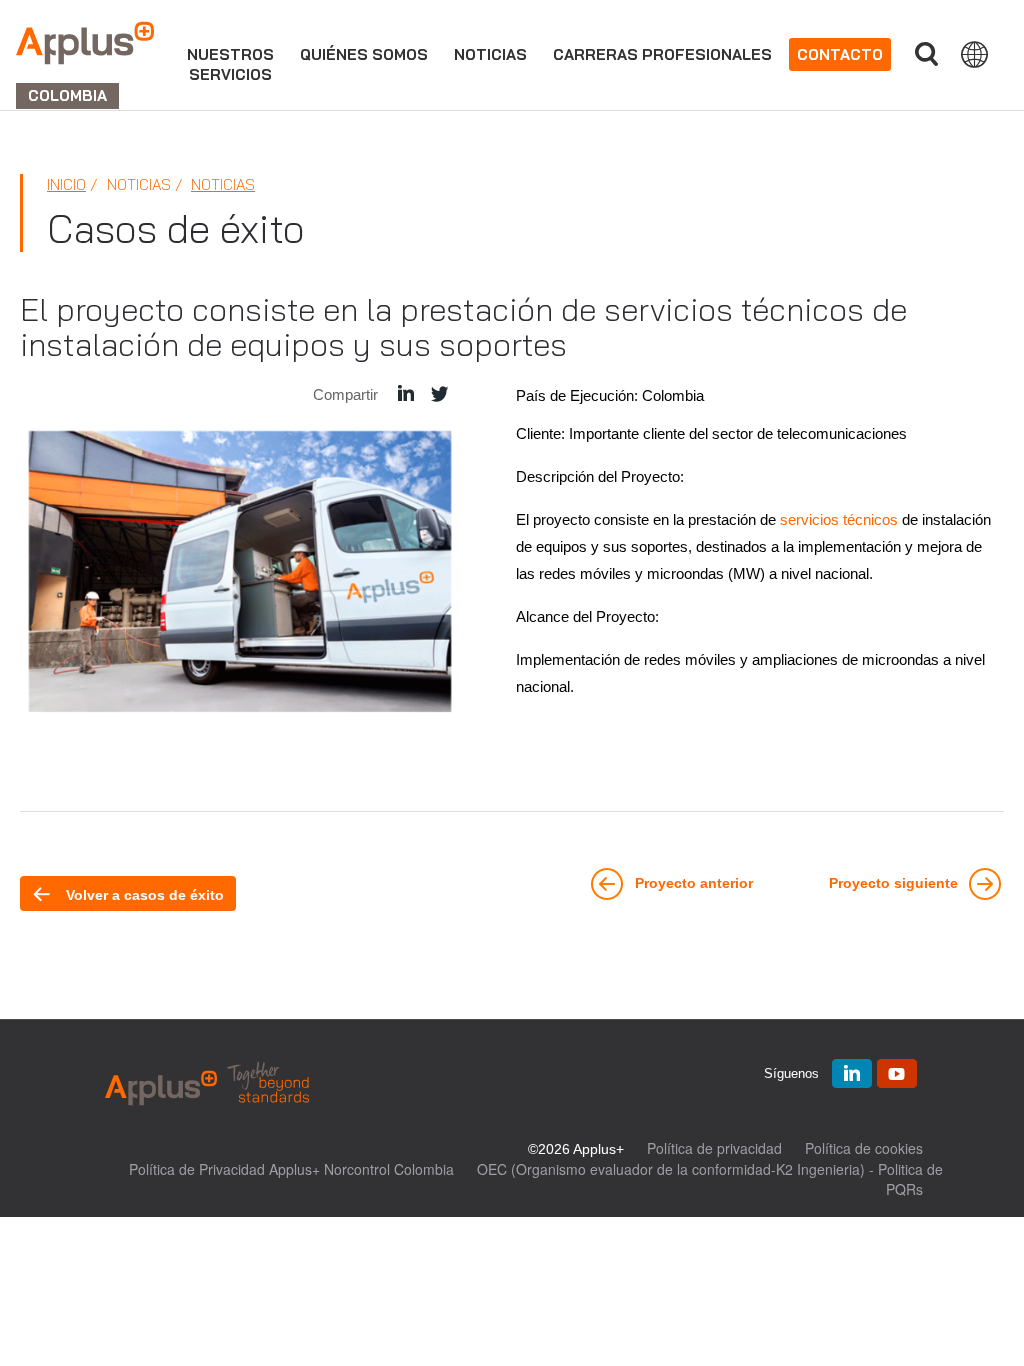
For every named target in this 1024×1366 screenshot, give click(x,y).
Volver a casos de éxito (143, 895)
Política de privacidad (714, 1148)
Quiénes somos (364, 54)
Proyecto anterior (692, 884)
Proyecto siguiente (895, 884)
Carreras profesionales (662, 54)
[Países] (974, 54)
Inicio (66, 184)
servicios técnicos (839, 519)
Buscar (926, 54)
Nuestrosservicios (230, 64)
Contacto (840, 54)
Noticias (490, 54)
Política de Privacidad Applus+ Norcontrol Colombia (291, 1169)
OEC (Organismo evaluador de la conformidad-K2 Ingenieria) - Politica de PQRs (710, 1179)
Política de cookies (864, 1148)
